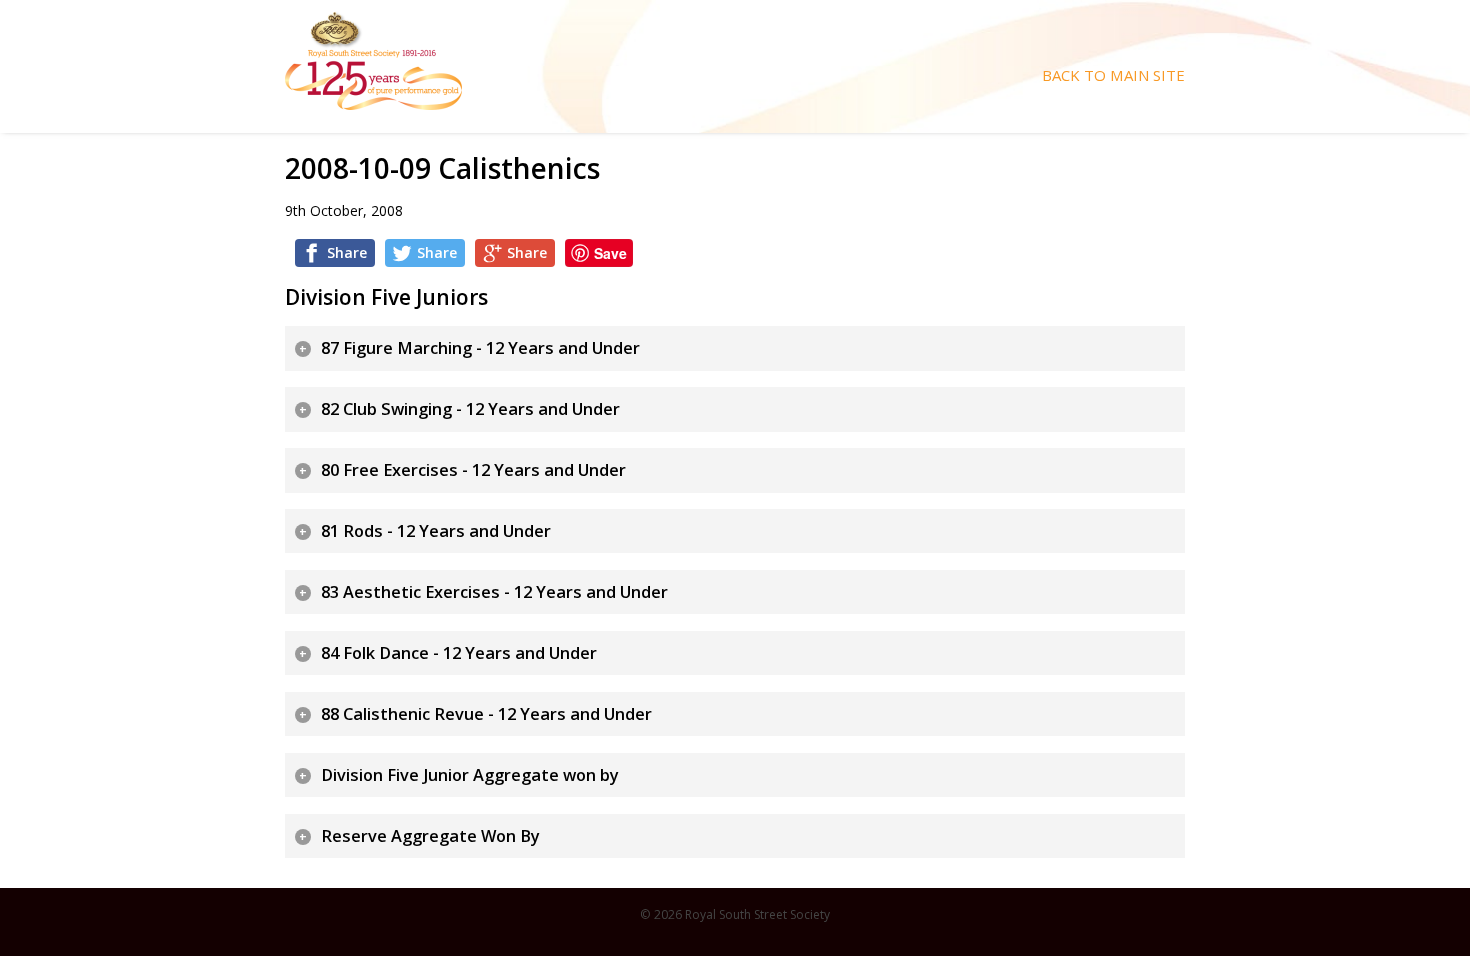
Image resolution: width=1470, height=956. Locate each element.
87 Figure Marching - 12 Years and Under (480, 348)
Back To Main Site (1113, 75)
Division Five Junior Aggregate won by (470, 775)
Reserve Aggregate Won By (430, 836)
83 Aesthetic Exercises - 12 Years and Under (494, 592)
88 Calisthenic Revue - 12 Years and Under (486, 714)
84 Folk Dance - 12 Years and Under (459, 653)
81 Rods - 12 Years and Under (436, 531)
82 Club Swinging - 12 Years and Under (470, 409)
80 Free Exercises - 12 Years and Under (473, 470)
